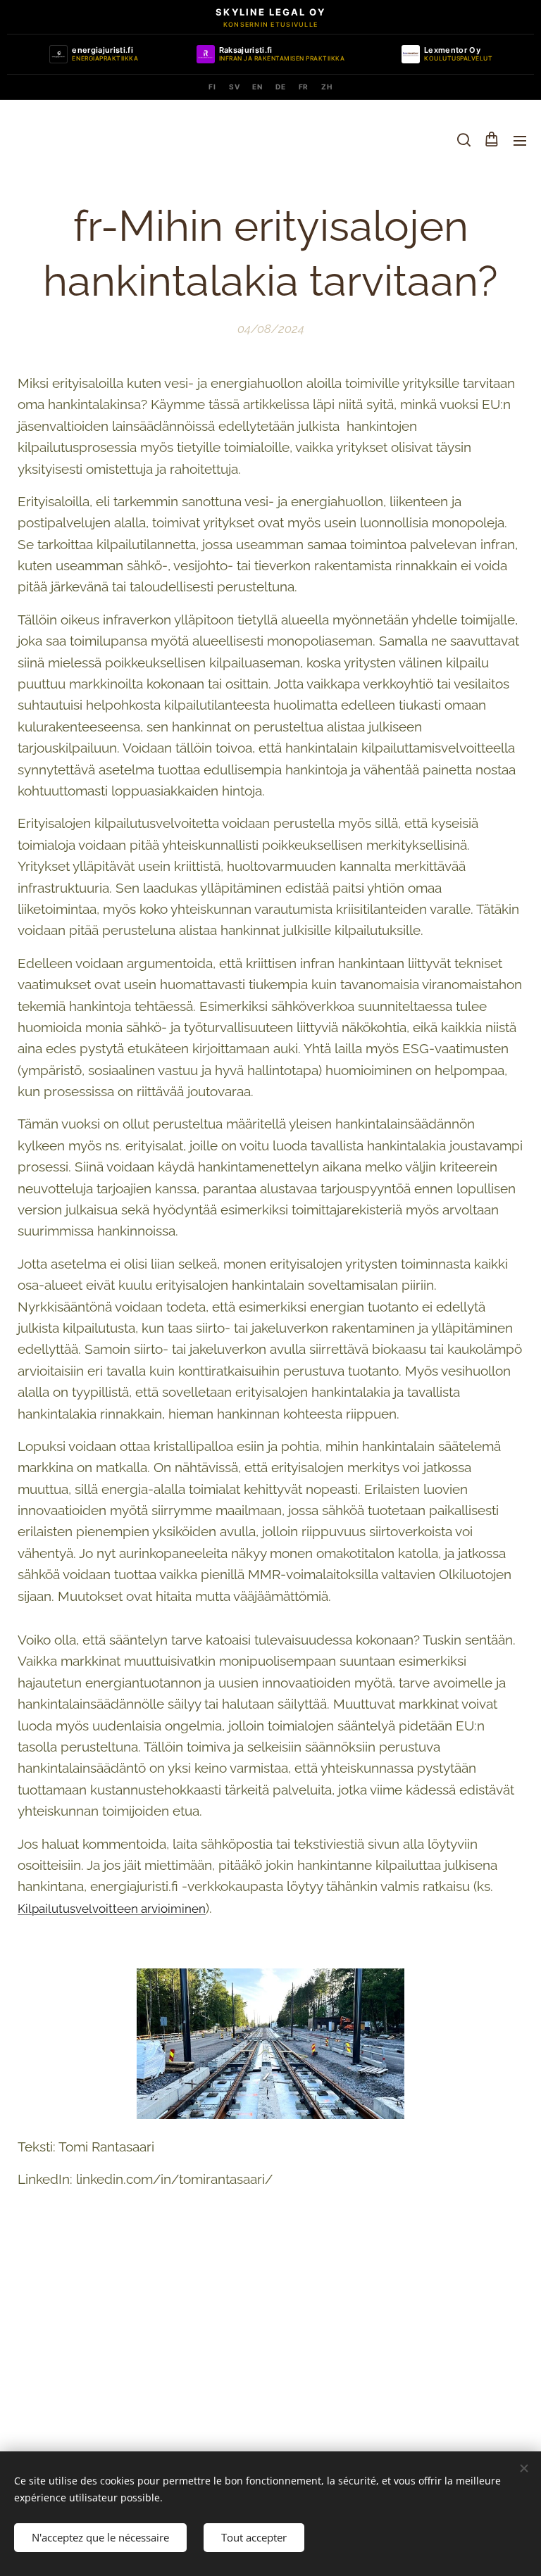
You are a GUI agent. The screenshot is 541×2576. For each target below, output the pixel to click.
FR (304, 87)
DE (281, 87)
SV (235, 87)
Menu (520, 140)
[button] (463, 140)
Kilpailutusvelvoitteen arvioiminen (112, 1909)
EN (257, 87)
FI (212, 87)
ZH (327, 87)
